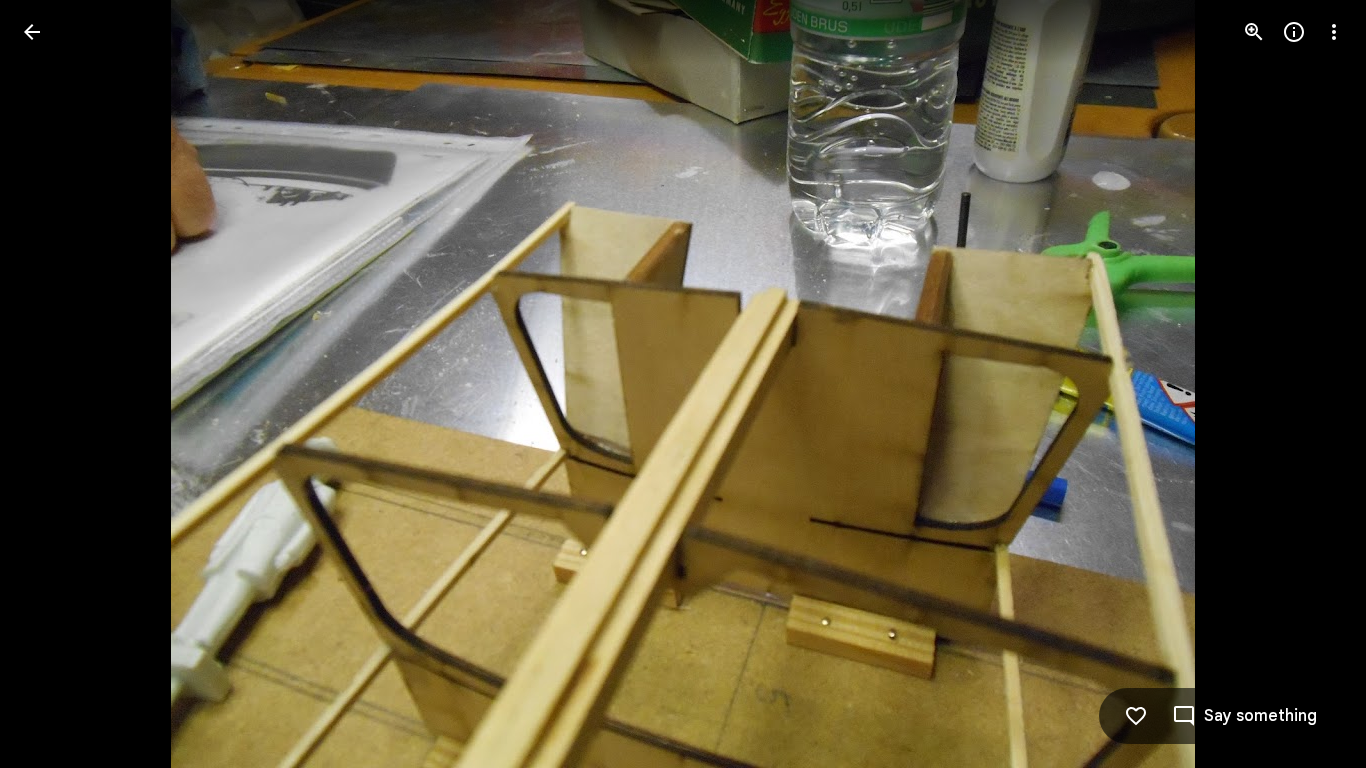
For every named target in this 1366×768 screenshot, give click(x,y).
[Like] (1136, 716)
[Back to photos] (32, 32)
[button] (56, 384)
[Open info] (1294, 32)
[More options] (1334, 32)
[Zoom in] (1254, 32)
